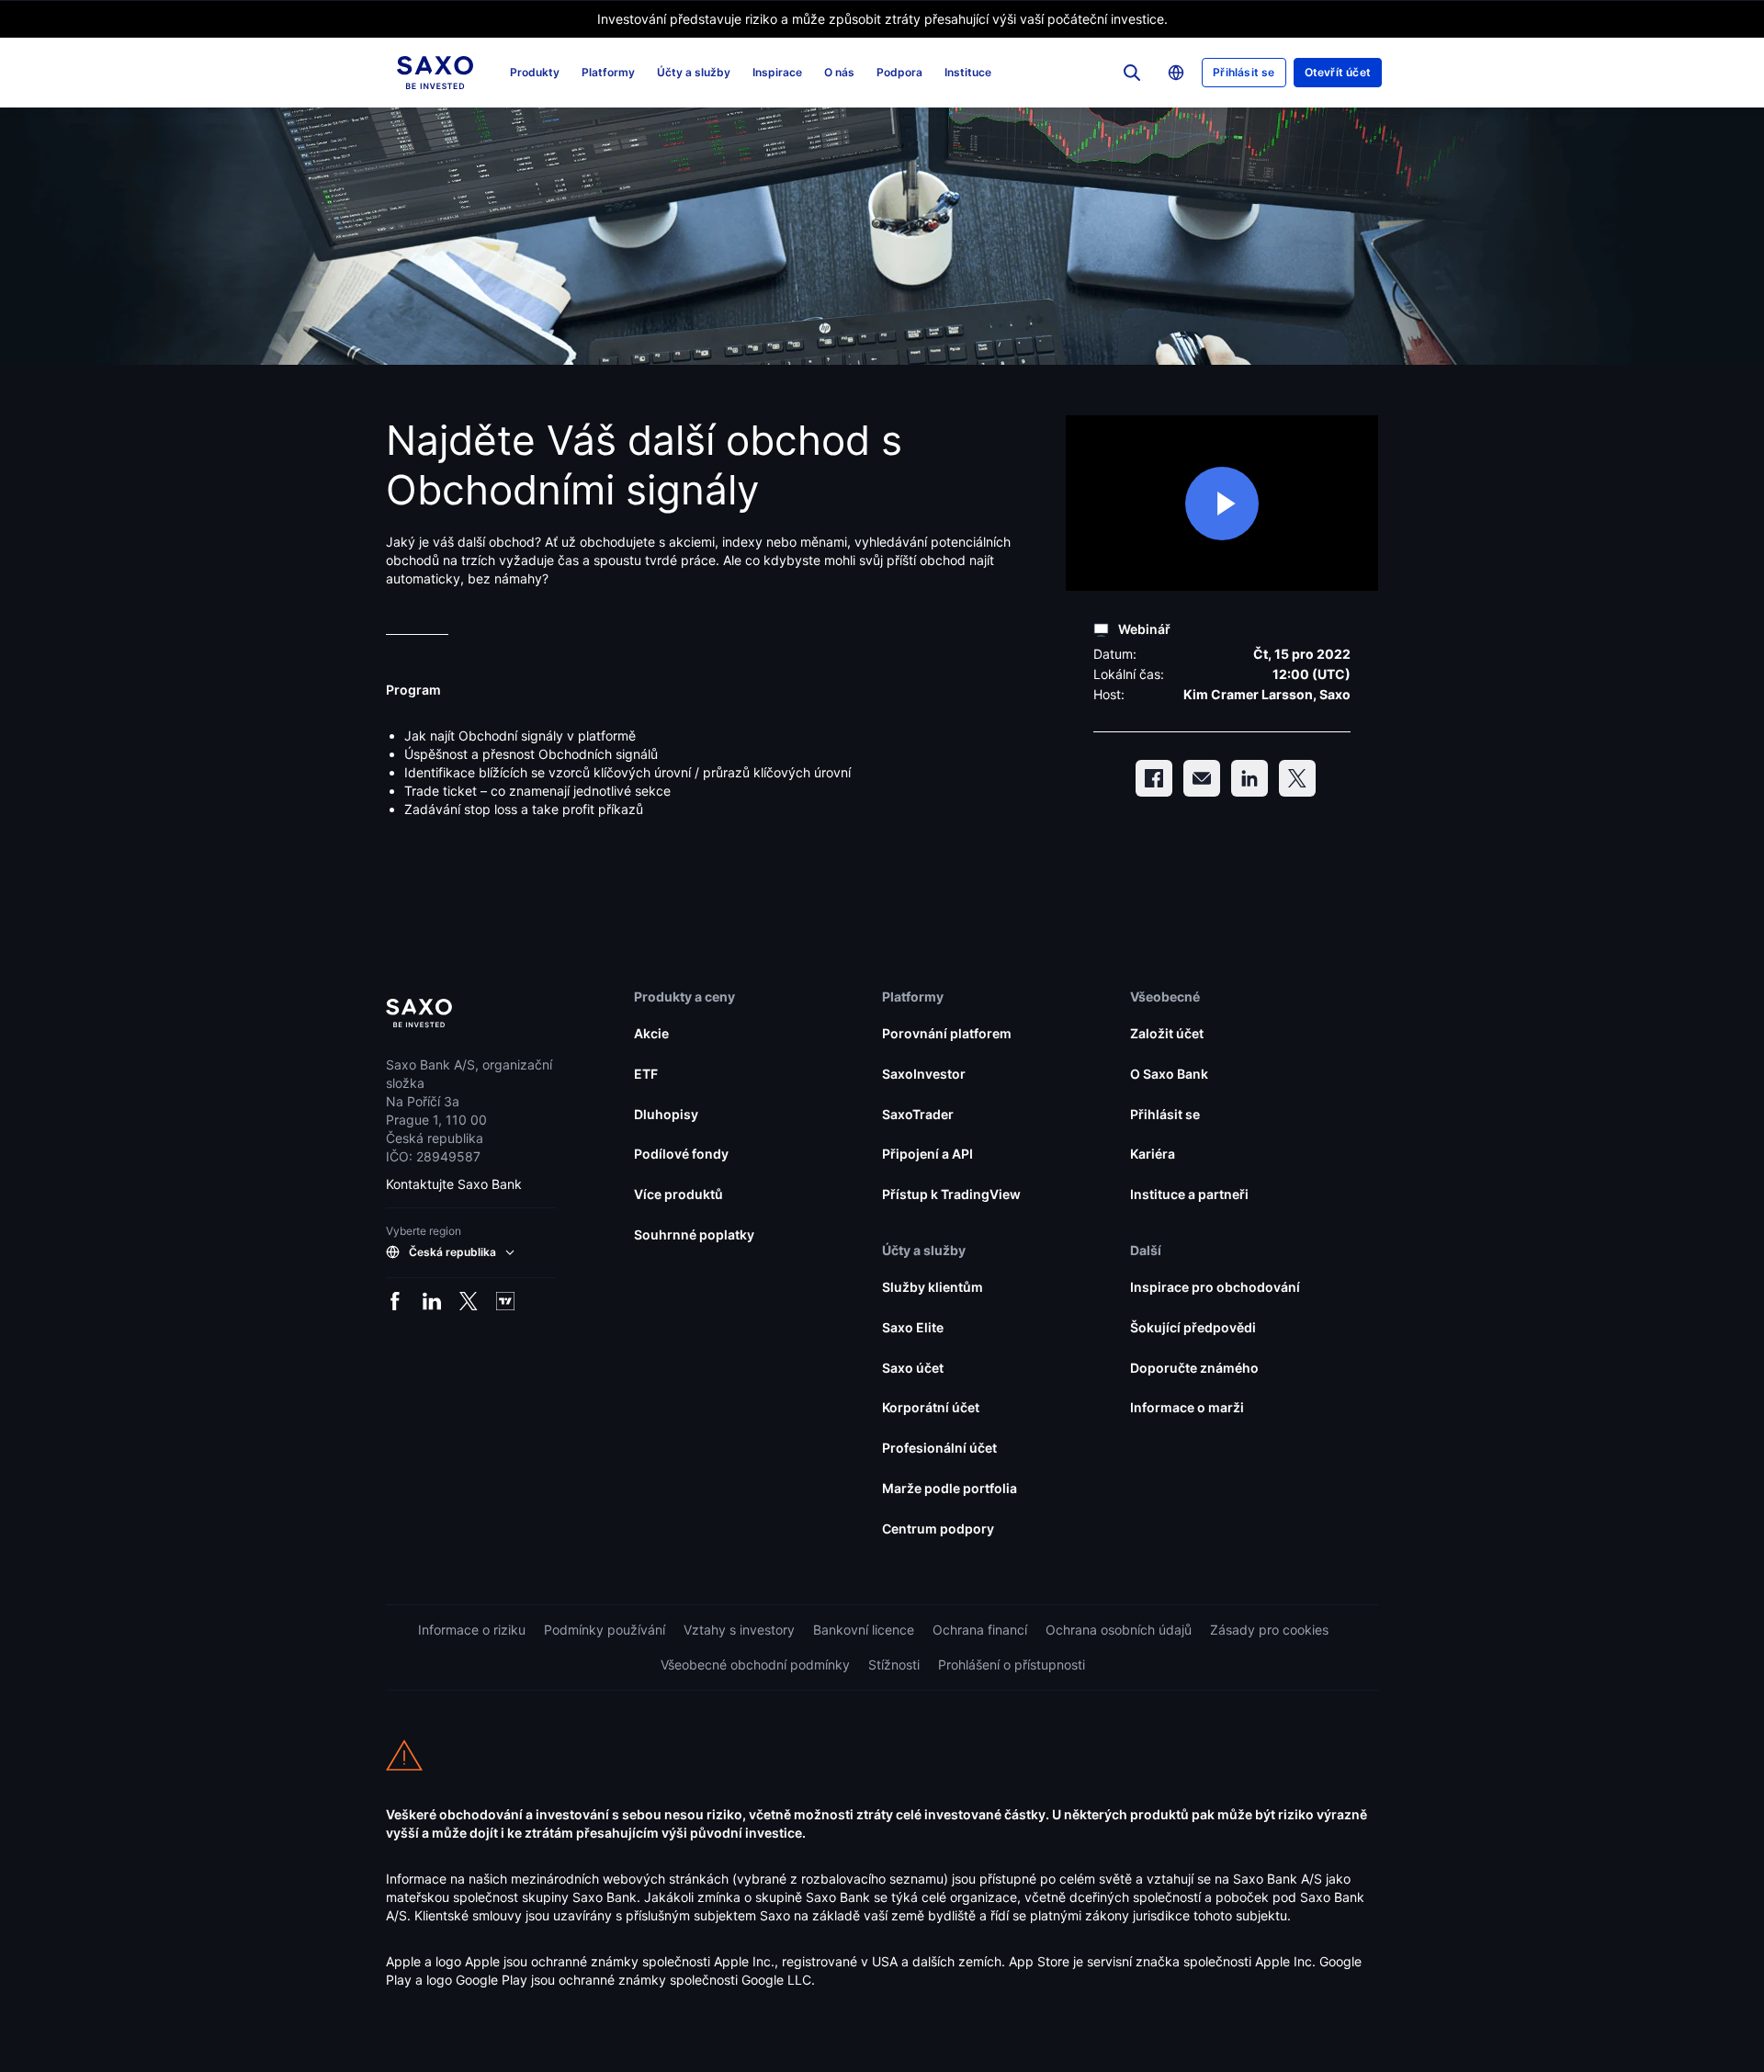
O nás (839, 72)
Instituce (968, 72)
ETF (646, 1074)
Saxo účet (913, 1368)
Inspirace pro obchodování (1215, 1287)
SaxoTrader (918, 1114)
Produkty (535, 72)
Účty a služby (694, 72)
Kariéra (1153, 1154)
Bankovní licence (864, 1630)
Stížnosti (894, 1664)
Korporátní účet (931, 1407)
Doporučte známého (1194, 1368)
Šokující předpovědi (1193, 1327)
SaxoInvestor (924, 1074)
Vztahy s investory (739, 1630)
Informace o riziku (472, 1630)
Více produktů (678, 1194)
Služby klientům (933, 1287)
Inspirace (777, 72)
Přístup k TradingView (951, 1194)
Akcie (651, 1033)
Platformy (608, 72)
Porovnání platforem (947, 1033)
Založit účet (1167, 1033)
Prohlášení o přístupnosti (1012, 1664)
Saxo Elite (913, 1327)
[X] (1297, 778)
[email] (1202, 778)
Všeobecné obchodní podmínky (755, 1664)
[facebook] (1154, 778)
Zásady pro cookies (1269, 1630)
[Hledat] (1132, 73)
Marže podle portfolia (950, 1488)
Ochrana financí (980, 1630)
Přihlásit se (1244, 72)
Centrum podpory (938, 1529)
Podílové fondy (681, 1154)
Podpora (899, 72)
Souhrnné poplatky (694, 1234)
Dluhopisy (666, 1114)
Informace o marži (1187, 1407)
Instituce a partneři (1189, 1194)
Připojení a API (927, 1154)
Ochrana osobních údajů (1119, 1630)
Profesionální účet (939, 1448)
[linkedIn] (1249, 778)
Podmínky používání (605, 1630)
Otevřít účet (1338, 72)
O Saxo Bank (1169, 1074)
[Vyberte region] (1176, 73)
